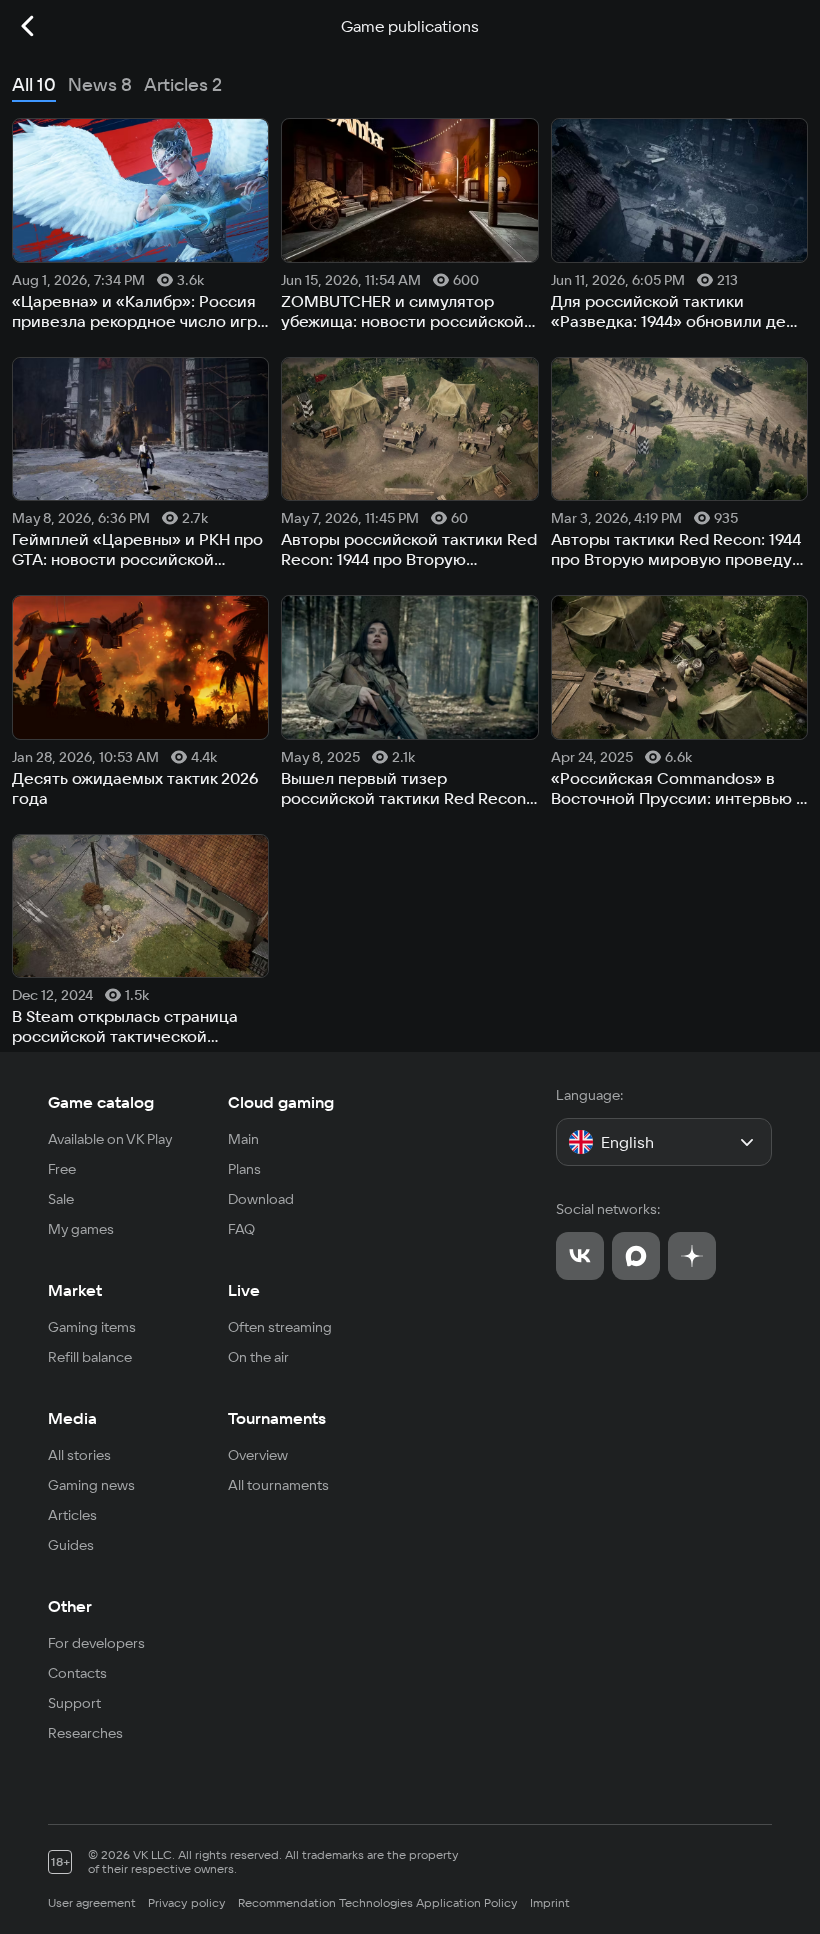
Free (62, 1169)
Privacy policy (187, 1902)
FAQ (241, 1229)
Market (75, 1290)
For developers (96, 1643)
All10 (34, 84)
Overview (258, 1455)
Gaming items (92, 1327)
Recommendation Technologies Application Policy (378, 1902)
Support (74, 1703)
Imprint (550, 1902)
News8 (100, 84)
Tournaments (277, 1418)
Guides (71, 1545)
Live (244, 1290)
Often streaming (280, 1327)
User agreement (92, 1902)
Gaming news (91, 1485)
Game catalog (101, 1102)
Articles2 (183, 84)
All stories (79, 1455)
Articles (72, 1515)
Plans (244, 1169)
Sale (61, 1199)
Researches (85, 1733)
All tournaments (278, 1485)
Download (261, 1199)
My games (81, 1229)
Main (243, 1139)
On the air (258, 1357)
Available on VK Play (110, 1139)
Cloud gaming (281, 1102)
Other (70, 1606)
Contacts (77, 1673)
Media (72, 1418)
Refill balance (90, 1357)
